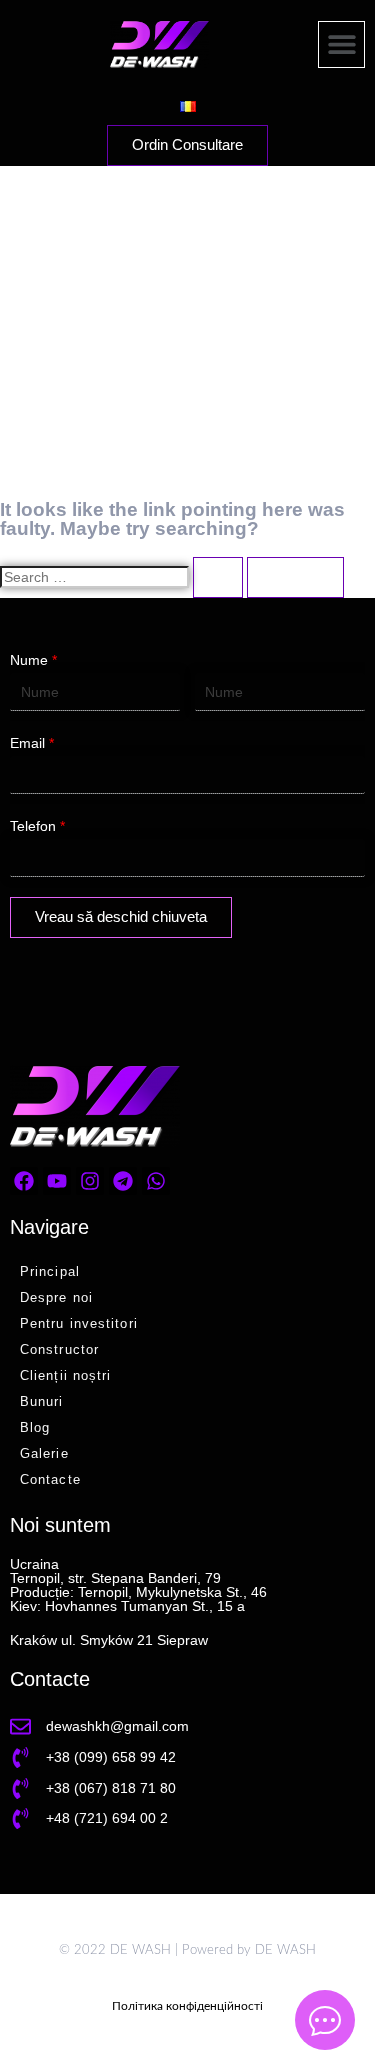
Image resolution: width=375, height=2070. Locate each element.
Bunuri (42, 1401)
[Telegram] (123, 1181)
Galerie (44, 1453)
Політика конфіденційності (187, 2006)
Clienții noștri (66, 1375)
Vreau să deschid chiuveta (121, 917)
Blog (35, 1427)
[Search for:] (123, 577)
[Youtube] (57, 1181)
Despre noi (56, 1297)
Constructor (59, 1349)
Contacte (50, 1479)
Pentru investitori (79, 1323)
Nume (33, 660)
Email (32, 743)
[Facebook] (24, 1181)
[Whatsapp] (156, 1181)
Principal (50, 1271)
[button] (341, 44)
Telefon (37, 826)
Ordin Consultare (187, 145)
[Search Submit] (218, 577)
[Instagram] (90, 1181)
